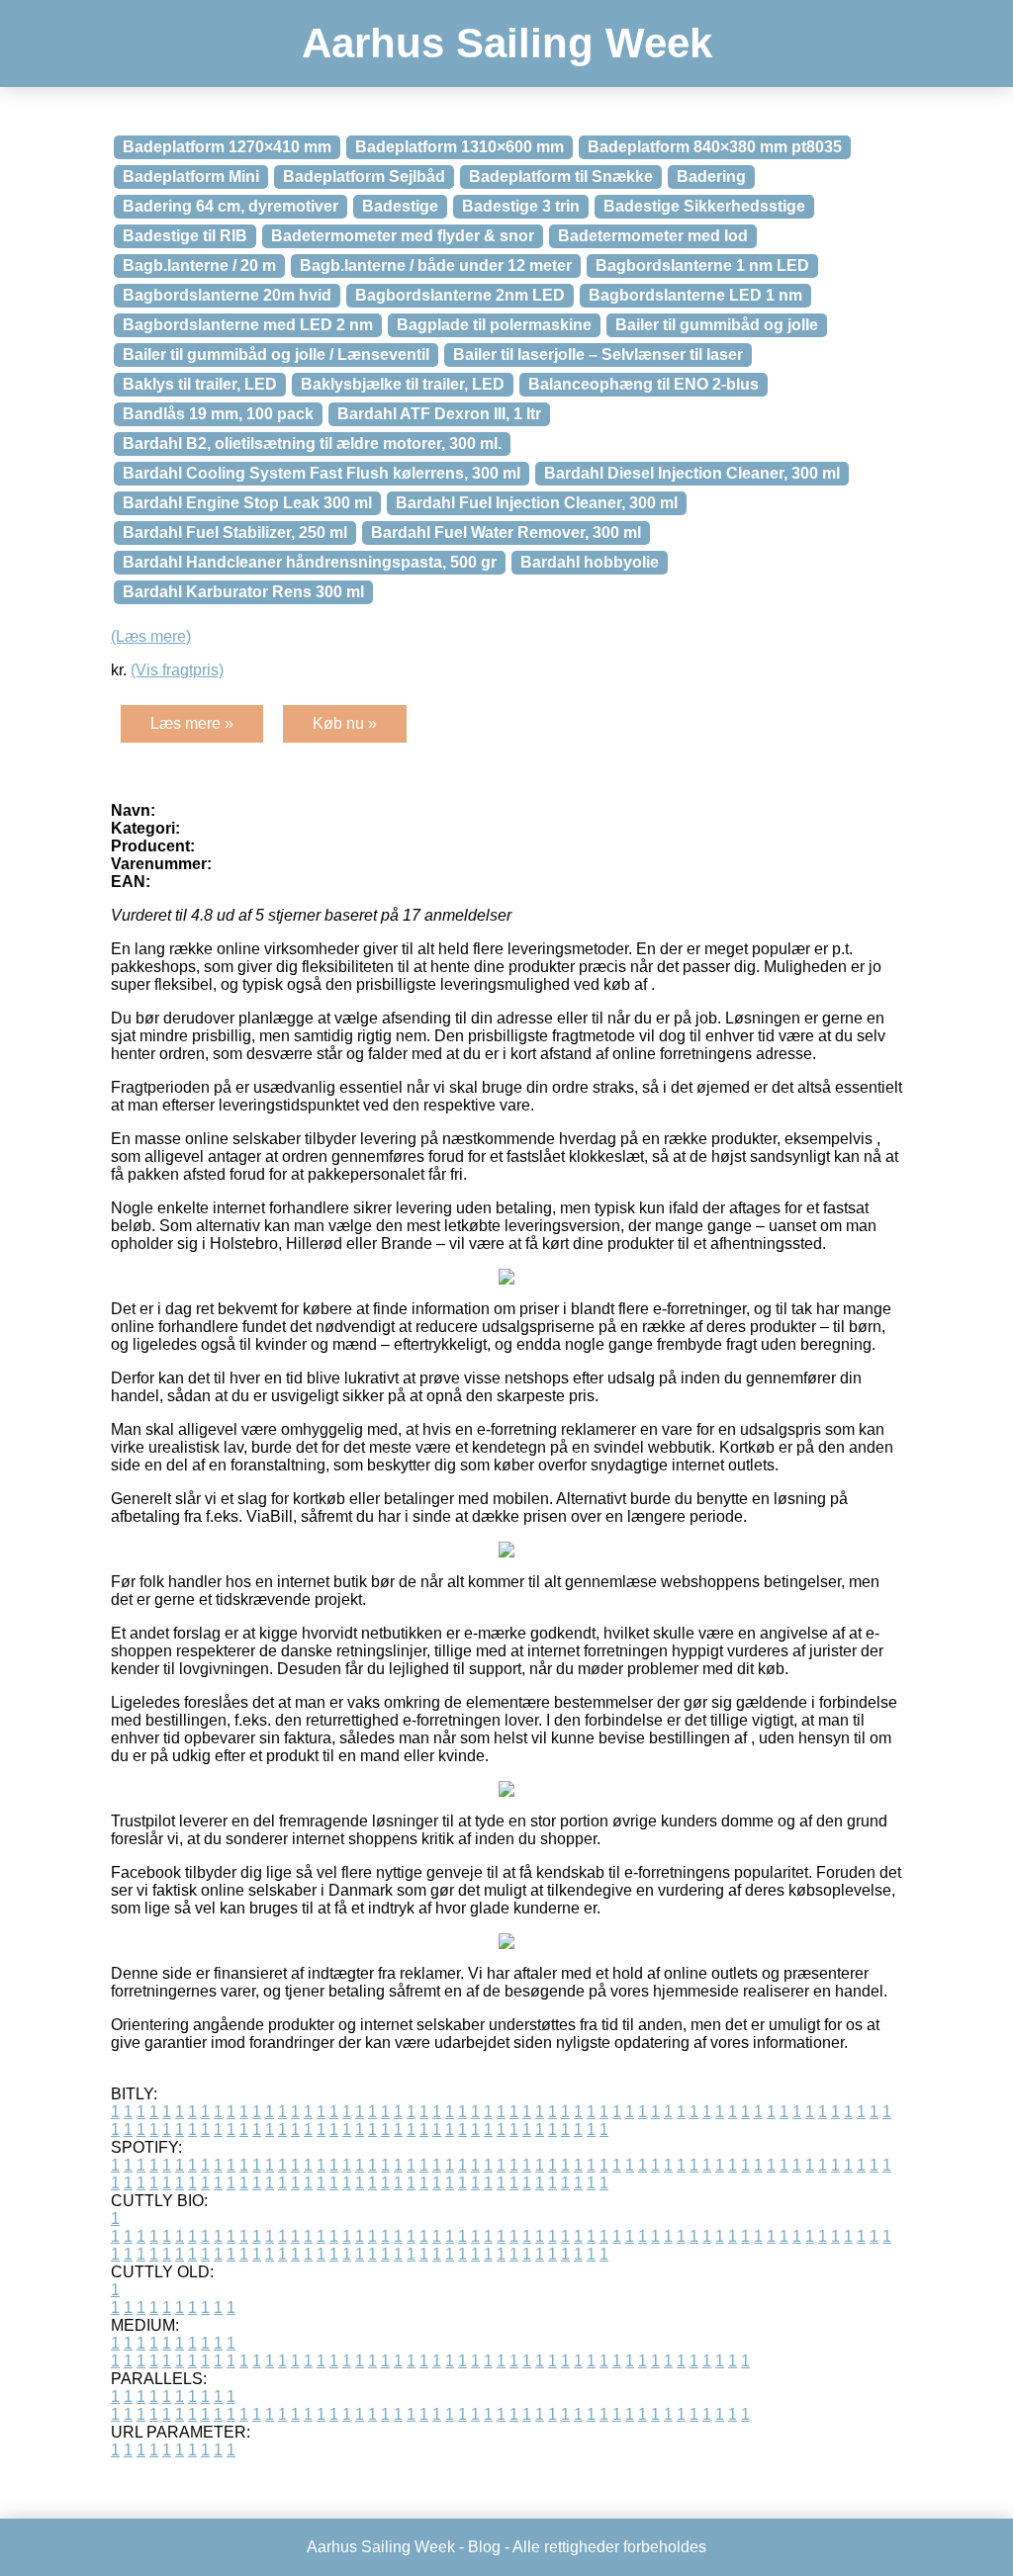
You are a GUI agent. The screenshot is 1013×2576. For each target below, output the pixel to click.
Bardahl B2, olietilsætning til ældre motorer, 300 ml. (312, 444)
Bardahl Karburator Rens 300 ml (243, 592)
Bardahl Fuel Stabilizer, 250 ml (235, 533)
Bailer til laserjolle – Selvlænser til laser (598, 355)
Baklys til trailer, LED (200, 384)
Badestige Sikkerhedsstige (704, 206)
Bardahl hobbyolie (590, 562)
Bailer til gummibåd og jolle (717, 325)
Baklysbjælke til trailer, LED (403, 384)
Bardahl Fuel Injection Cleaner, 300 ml (537, 503)
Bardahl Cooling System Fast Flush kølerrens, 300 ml (322, 473)
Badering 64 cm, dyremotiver (230, 206)
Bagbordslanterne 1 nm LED (702, 266)
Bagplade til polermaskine (494, 325)
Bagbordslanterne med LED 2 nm (248, 325)
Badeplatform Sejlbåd (364, 177)
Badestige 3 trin (521, 206)
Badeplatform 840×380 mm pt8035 (715, 147)
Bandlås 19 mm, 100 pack (218, 414)
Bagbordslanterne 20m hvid (227, 295)
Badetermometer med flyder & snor (403, 236)
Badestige (400, 206)
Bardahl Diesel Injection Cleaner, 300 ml (692, 473)
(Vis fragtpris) (177, 670)
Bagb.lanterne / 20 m (199, 266)
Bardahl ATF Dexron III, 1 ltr (439, 414)
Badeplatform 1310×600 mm (460, 147)
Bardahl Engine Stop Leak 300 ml (247, 503)
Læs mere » (192, 723)
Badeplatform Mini (191, 177)
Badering (711, 177)
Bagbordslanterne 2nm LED (460, 295)
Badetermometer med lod (653, 236)
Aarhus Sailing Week (507, 43)
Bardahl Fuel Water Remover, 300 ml (506, 533)
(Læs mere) (151, 636)
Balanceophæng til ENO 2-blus (644, 384)
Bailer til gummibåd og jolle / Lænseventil (276, 355)
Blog (484, 2547)
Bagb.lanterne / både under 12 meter (436, 266)
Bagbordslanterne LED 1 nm (695, 295)
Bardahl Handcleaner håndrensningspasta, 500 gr (310, 562)
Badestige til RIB (185, 236)
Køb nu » (345, 723)
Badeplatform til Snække (561, 177)
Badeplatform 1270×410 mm (227, 147)
